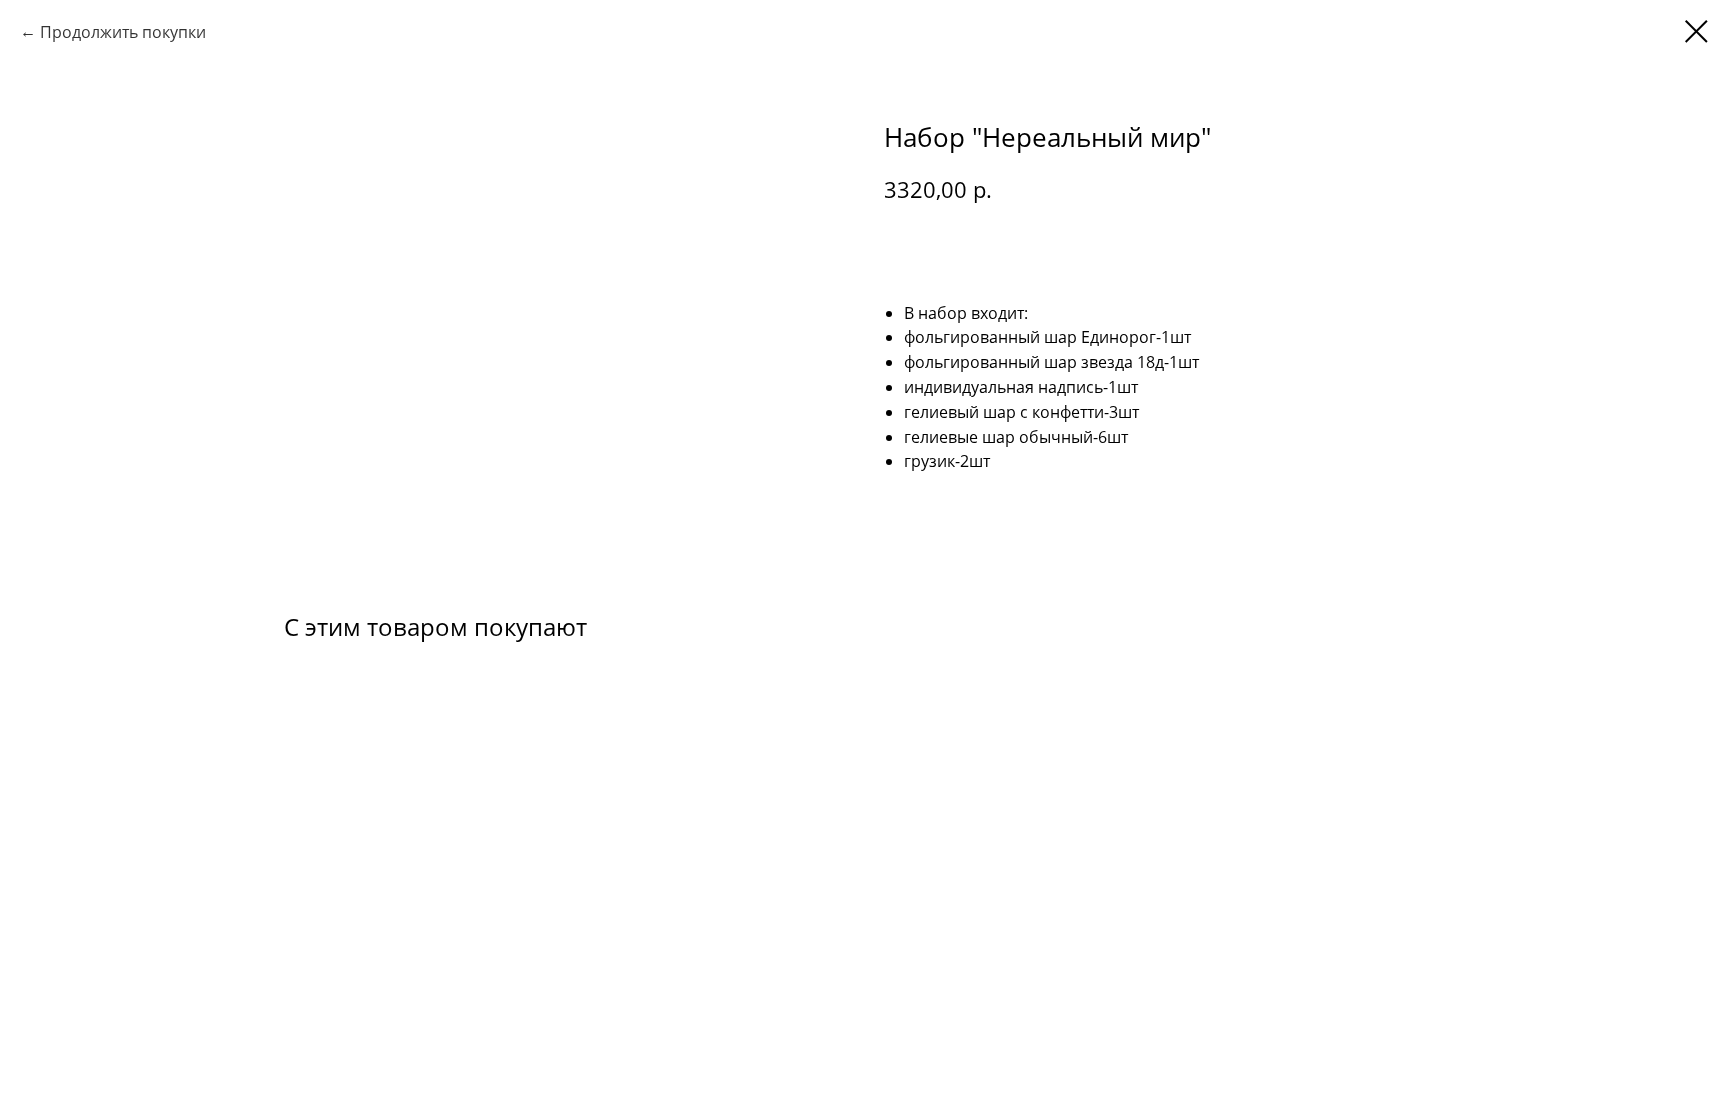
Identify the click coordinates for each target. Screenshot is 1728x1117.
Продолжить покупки (123, 32)
